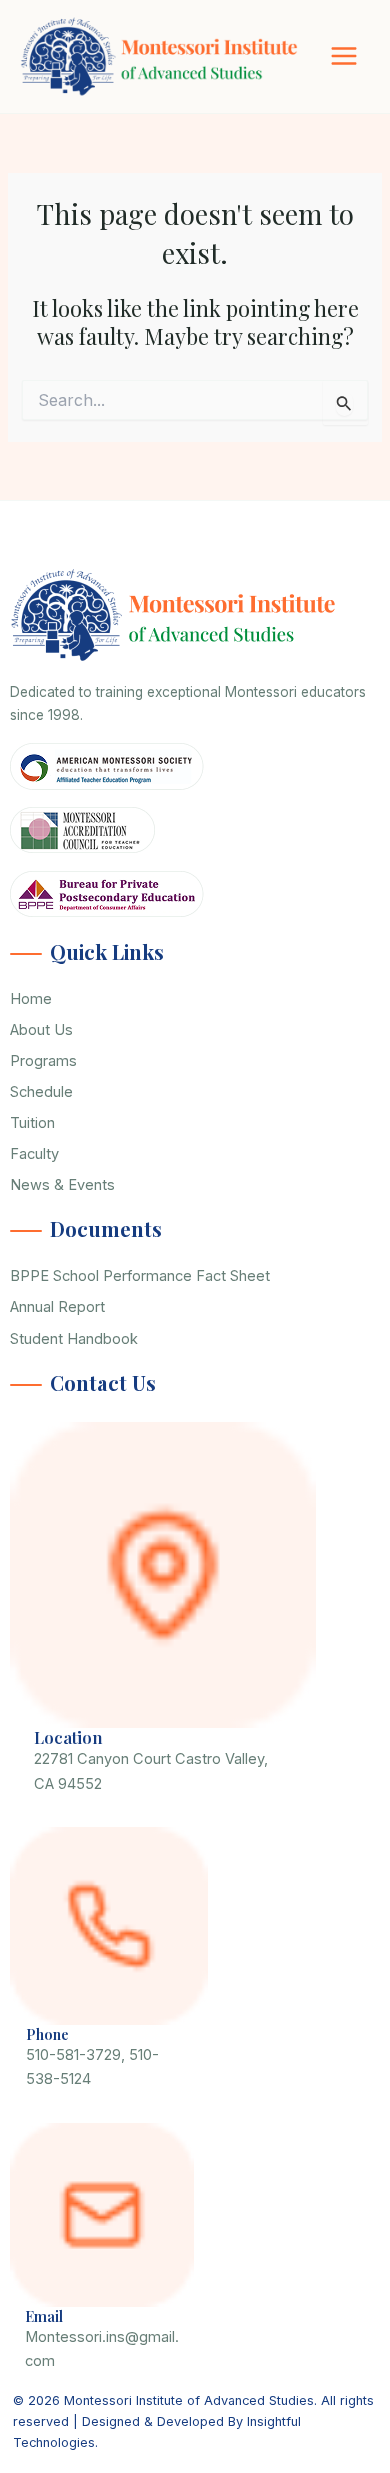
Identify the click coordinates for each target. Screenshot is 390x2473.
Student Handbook (74, 1339)
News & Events (62, 1185)
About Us (41, 1030)
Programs (43, 1061)
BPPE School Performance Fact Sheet (140, 1276)
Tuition (32, 1123)
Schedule (41, 1092)
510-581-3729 (73, 2055)
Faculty (34, 1154)
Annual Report (57, 1307)
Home (31, 999)
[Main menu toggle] (344, 56)
